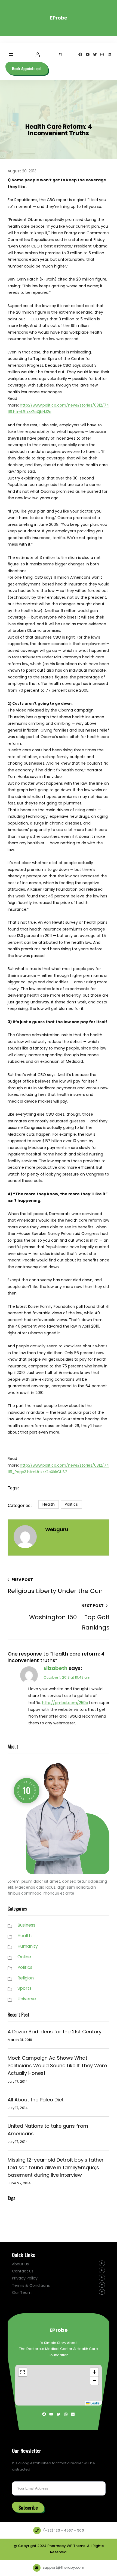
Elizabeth (56, 1668)
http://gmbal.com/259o (65, 1703)
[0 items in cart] (60, 54)
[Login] (38, 54)
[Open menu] (11, 54)
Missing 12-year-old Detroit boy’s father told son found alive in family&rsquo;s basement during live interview (56, 2167)
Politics (71, 1504)
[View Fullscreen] (23, 2372)
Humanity (28, 1946)
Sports (24, 1988)
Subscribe (28, 2507)
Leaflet (95, 2403)
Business (26, 1925)
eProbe (59, 18)
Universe (27, 1999)
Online (24, 1957)
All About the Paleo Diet (36, 2100)
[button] (94, 2372)
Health (49, 1504)
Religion (26, 1978)
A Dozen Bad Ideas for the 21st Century (55, 2032)
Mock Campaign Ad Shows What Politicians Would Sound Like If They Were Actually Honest (57, 2065)
